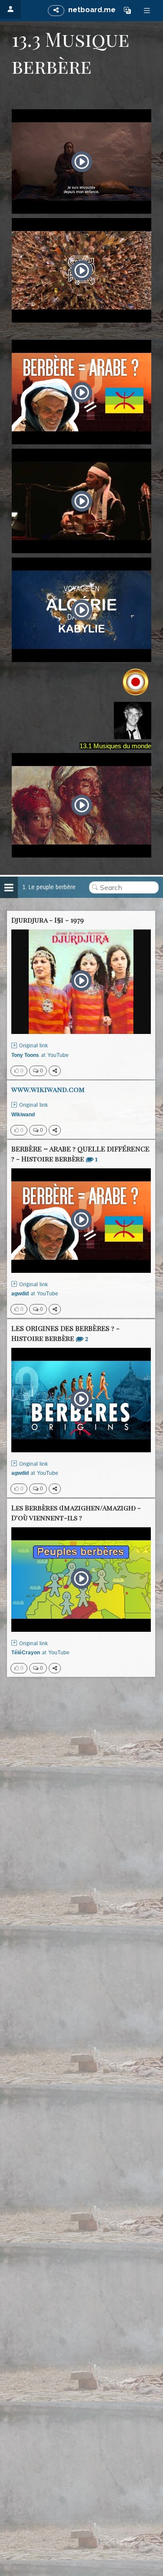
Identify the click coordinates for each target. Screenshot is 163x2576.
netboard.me (92, 10)
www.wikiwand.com (48, 1089)
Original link (33, 1046)
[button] (127, 10)
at (40, 1055)
